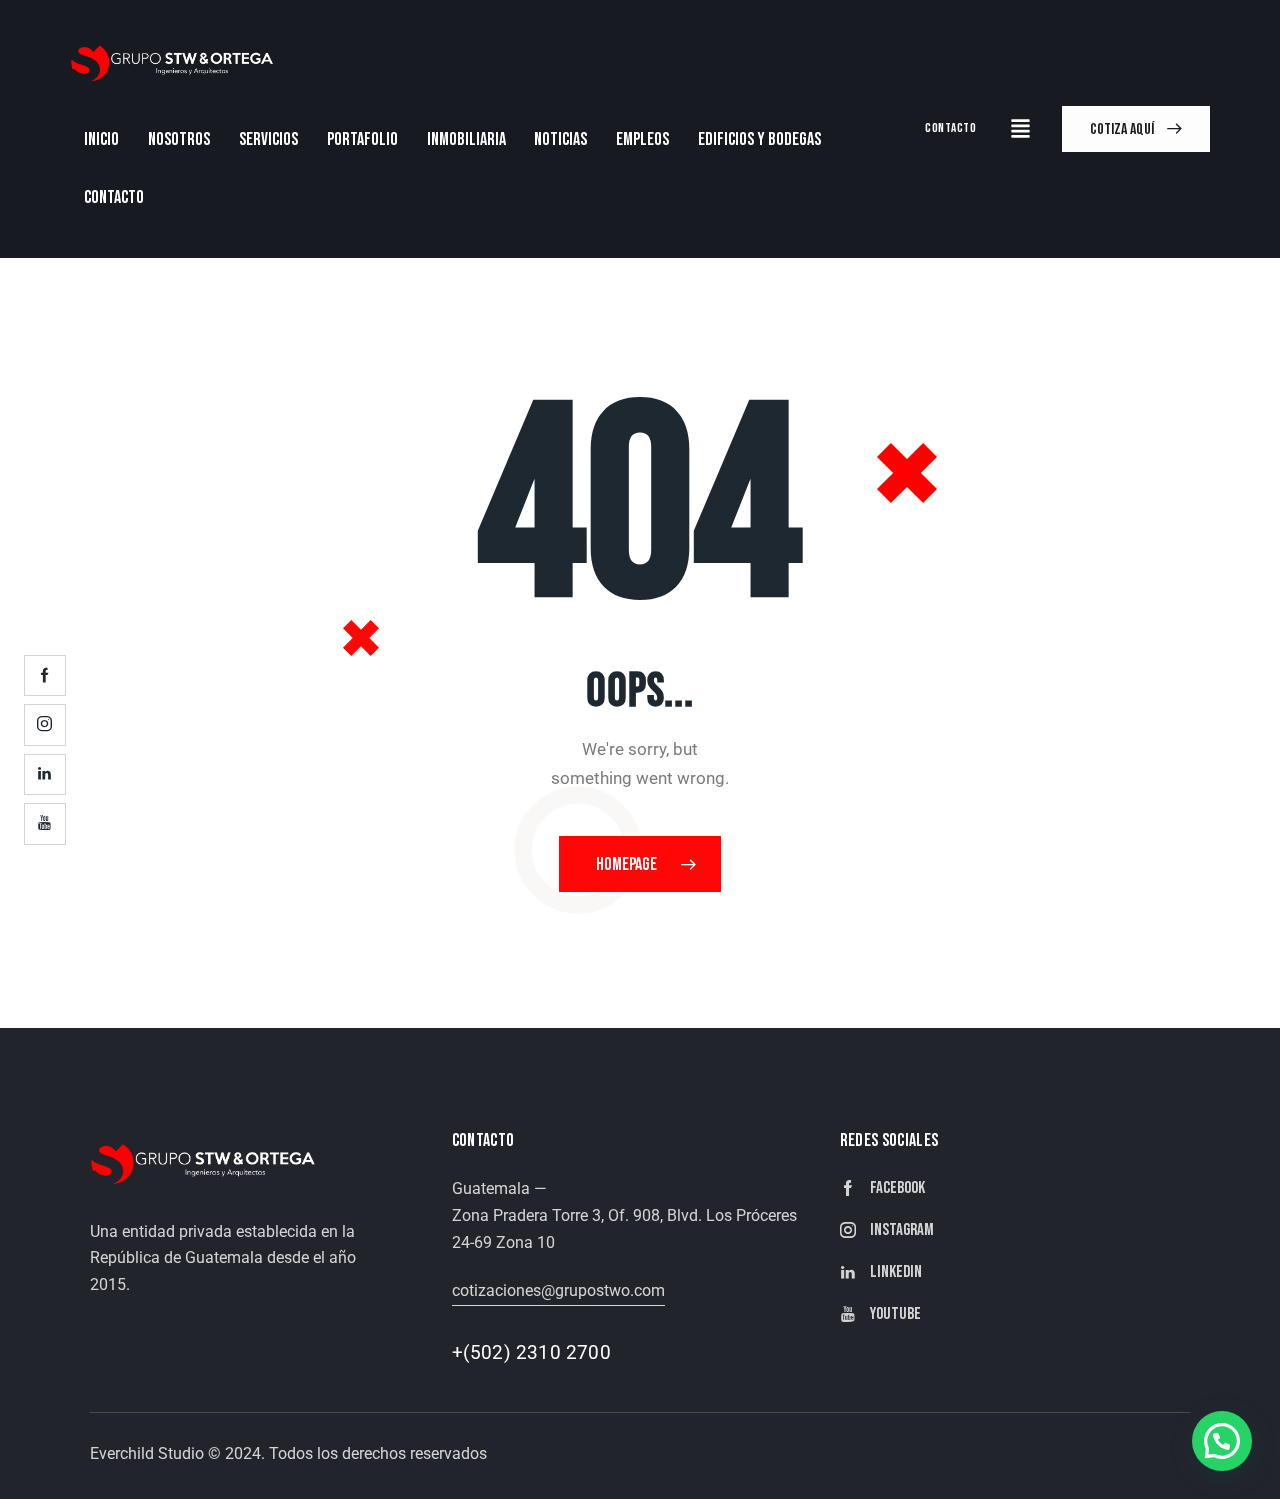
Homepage (626, 864)
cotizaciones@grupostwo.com (558, 1290)
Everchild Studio (147, 1453)
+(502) (484, 1352)
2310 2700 (563, 1352)
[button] (1222, 1441)
